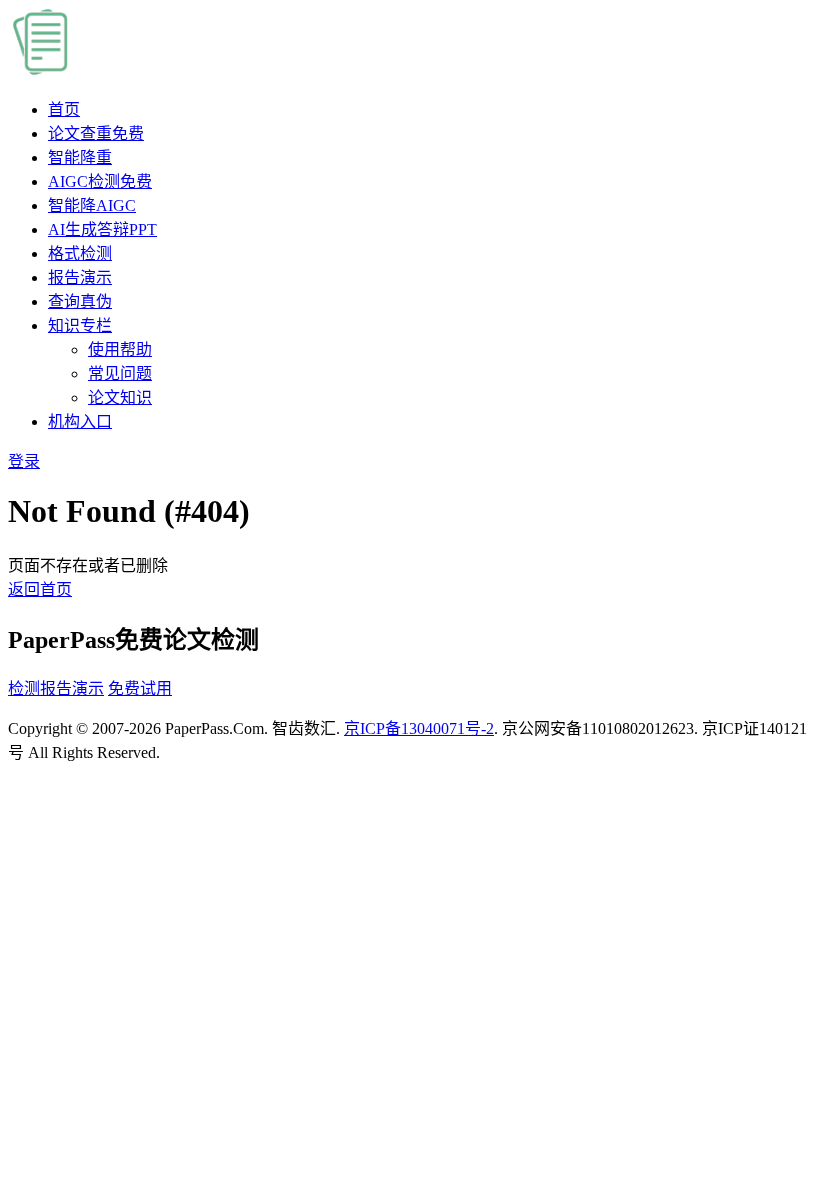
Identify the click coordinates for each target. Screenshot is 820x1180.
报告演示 (80, 277)
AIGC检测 (100, 181)
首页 (64, 109)
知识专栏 (80, 325)
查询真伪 (80, 301)
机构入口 (80, 421)
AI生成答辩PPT (102, 229)
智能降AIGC (92, 205)
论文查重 (96, 133)
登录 (24, 461)
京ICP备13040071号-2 (419, 728)
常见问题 (120, 373)
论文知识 (120, 397)
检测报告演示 (56, 688)
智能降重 (80, 157)
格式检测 (80, 253)
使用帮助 (120, 349)
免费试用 (140, 688)
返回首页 (40, 589)
